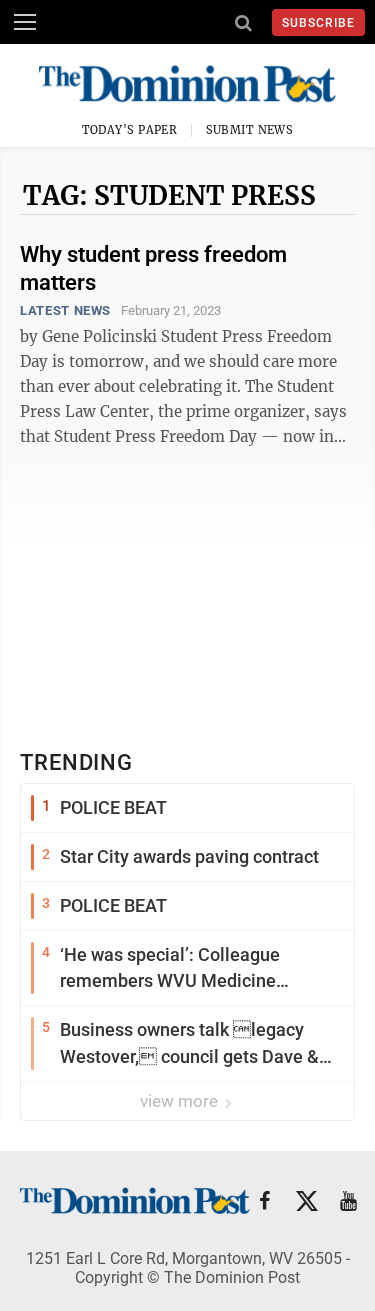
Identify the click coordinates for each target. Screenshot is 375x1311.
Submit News (250, 130)
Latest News (65, 310)
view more (181, 1101)
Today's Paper (130, 130)
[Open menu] (25, 22)
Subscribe (318, 23)
